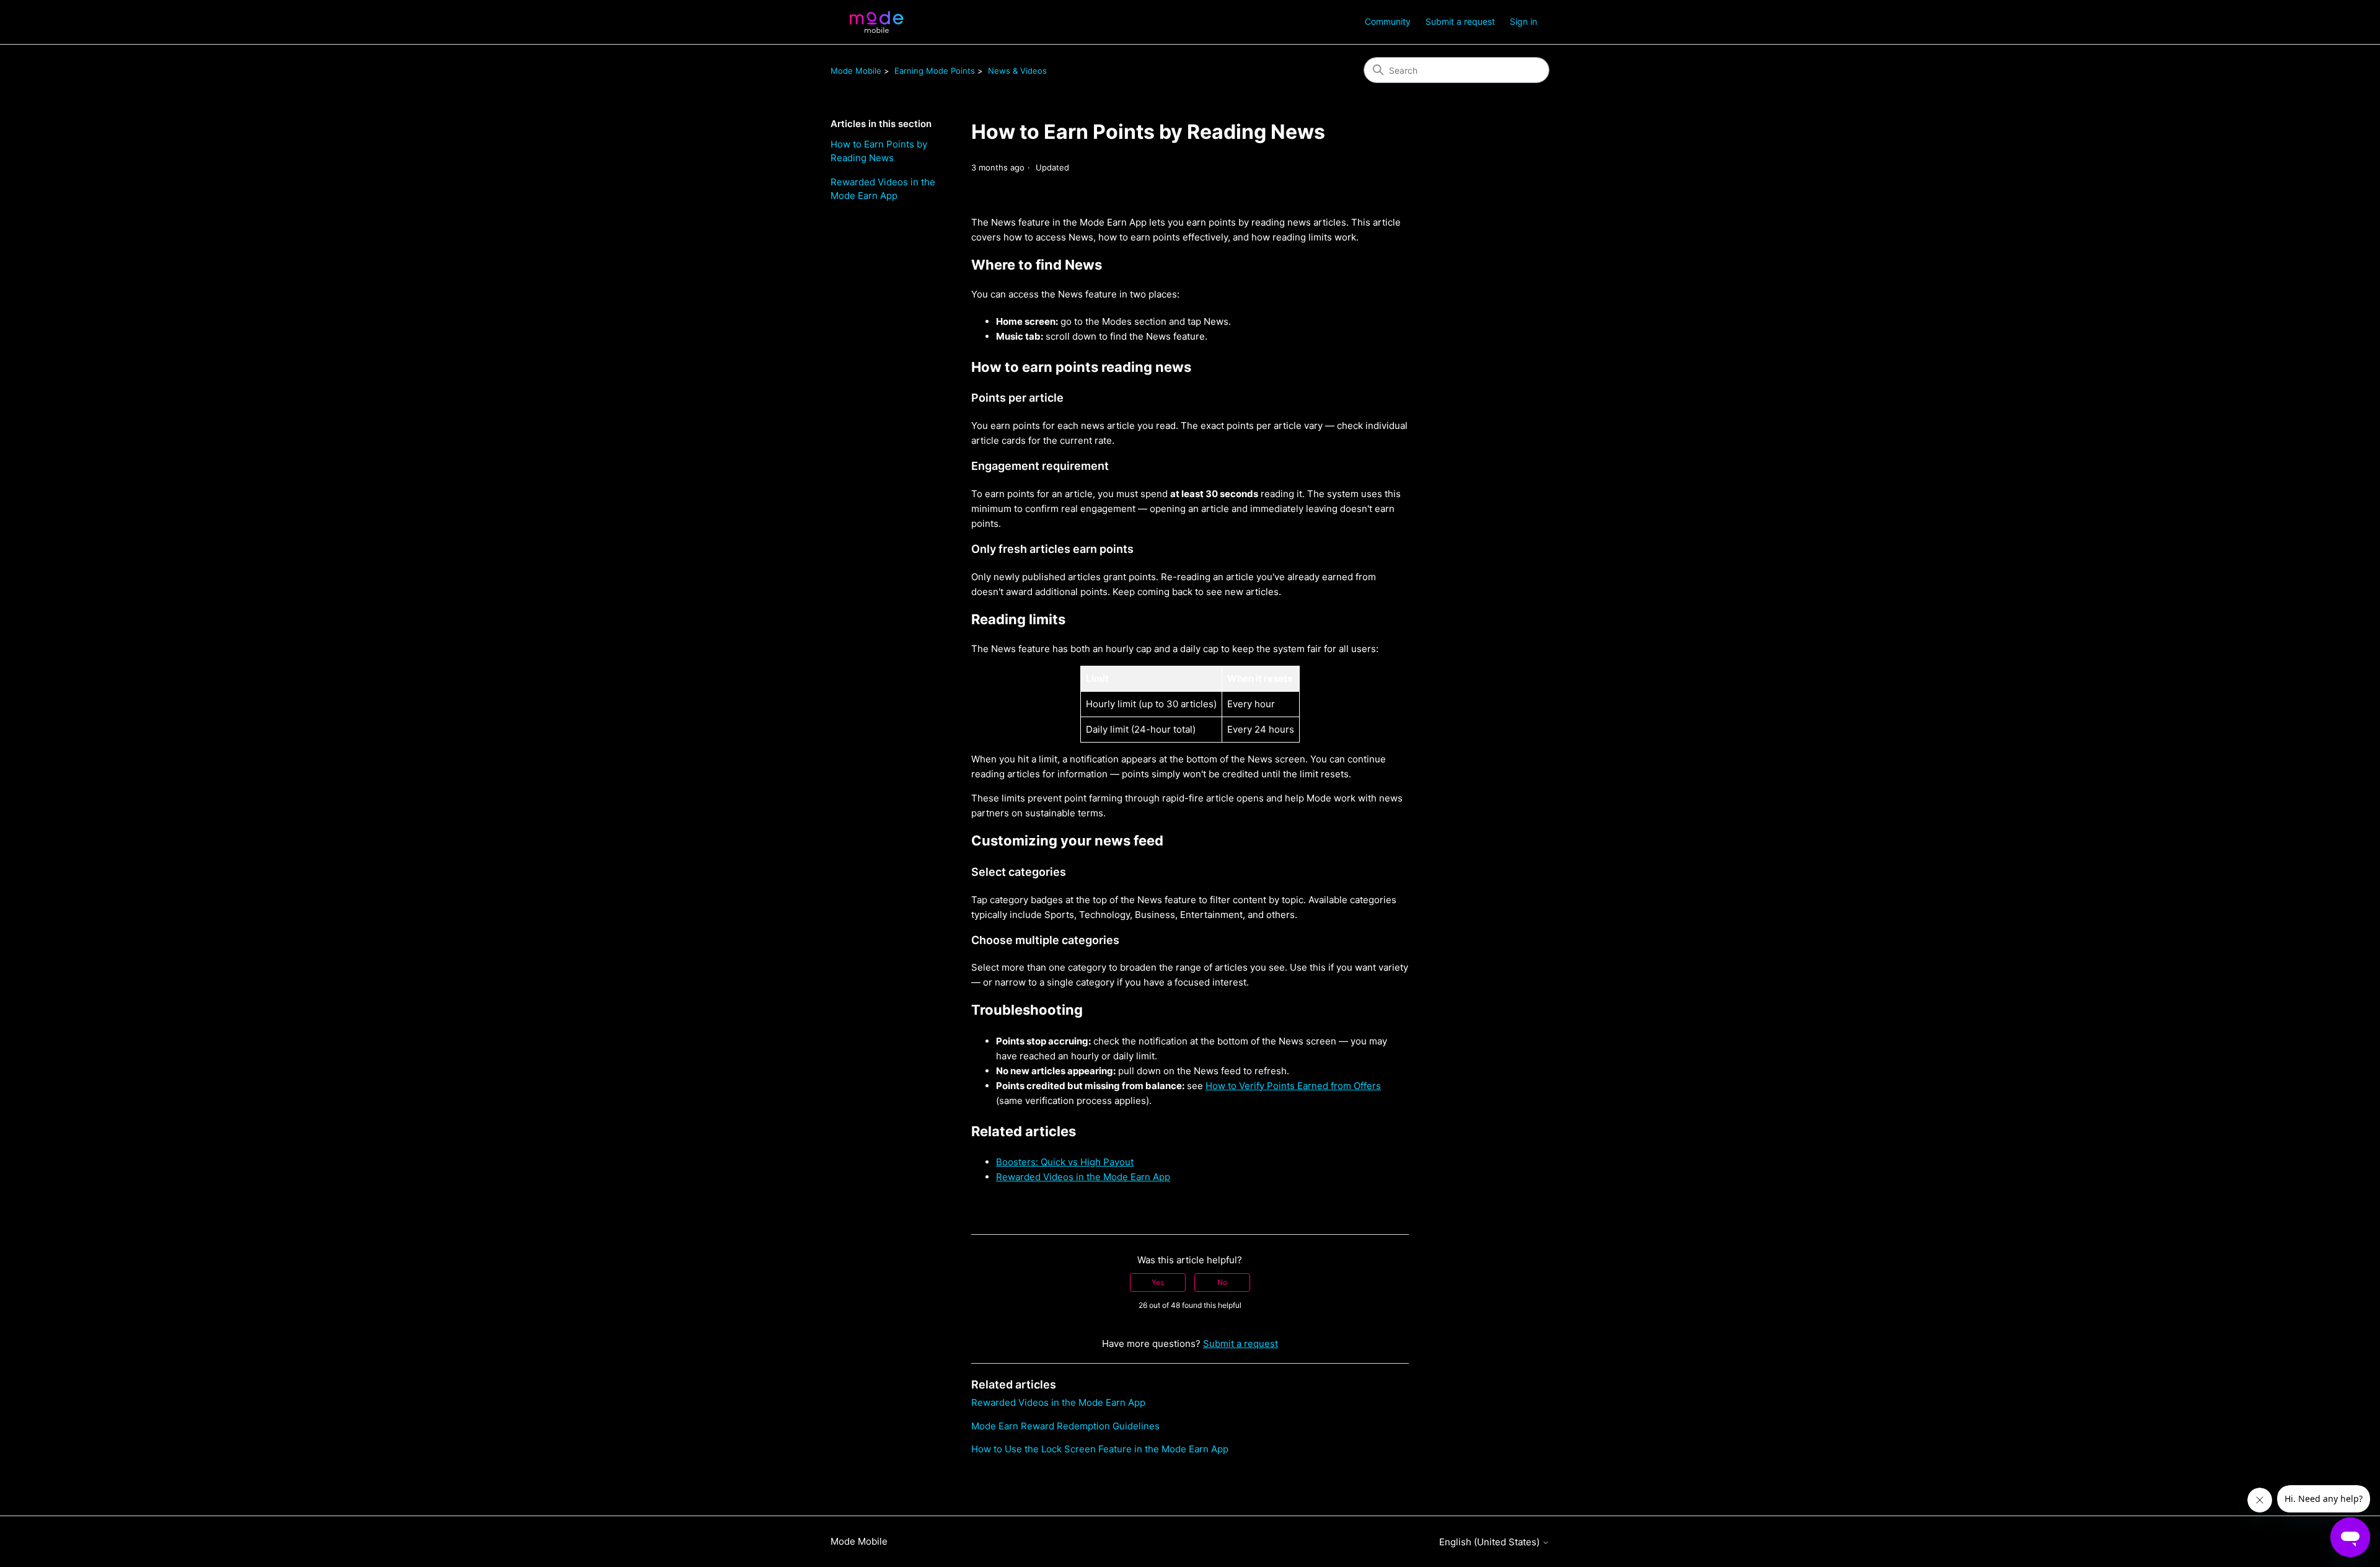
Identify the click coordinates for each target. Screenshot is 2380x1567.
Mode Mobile (856, 71)
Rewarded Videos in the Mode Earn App (883, 189)
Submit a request (1460, 21)
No (1222, 1282)
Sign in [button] (1523, 21)
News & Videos (1017, 71)
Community (1388, 21)
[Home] (876, 22)
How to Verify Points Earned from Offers (1293, 1086)
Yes (1158, 1282)
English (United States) (1491, 1542)
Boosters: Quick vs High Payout (1065, 1162)
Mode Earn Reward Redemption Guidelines (1065, 1426)
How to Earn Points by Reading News (879, 151)
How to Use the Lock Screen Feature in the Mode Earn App (1100, 1449)
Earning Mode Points (935, 71)
